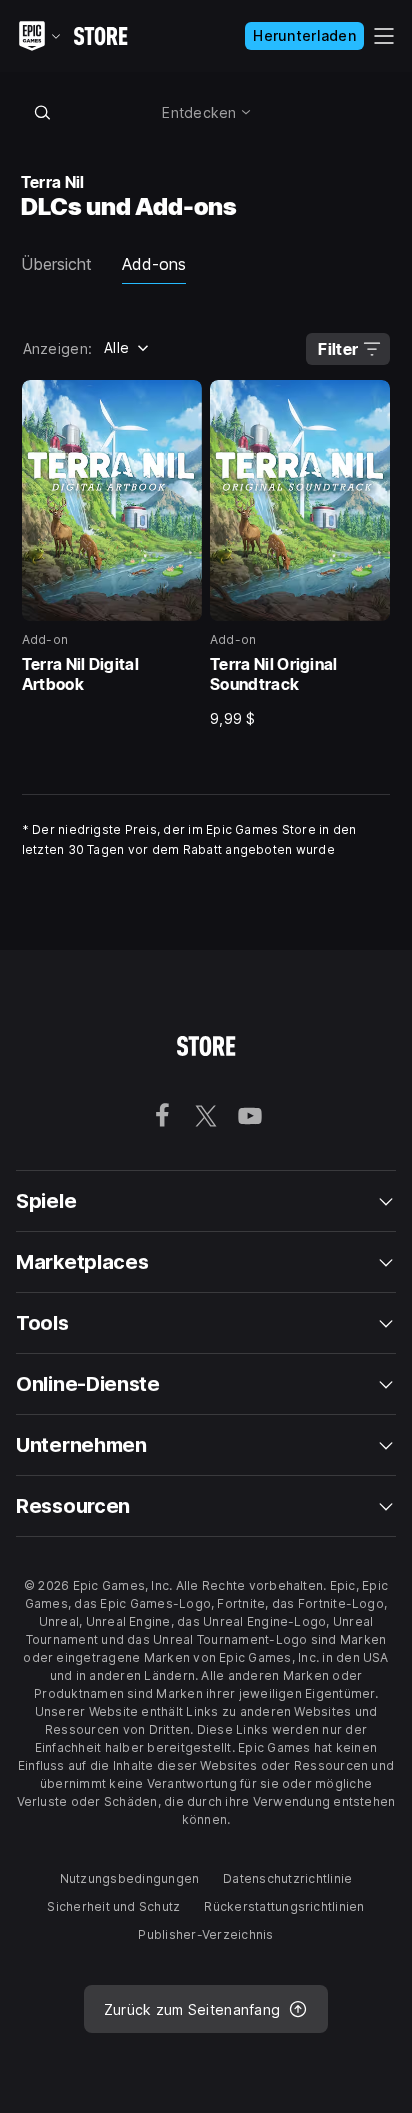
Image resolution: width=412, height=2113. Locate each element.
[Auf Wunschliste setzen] (180, 402)
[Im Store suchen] (43, 112)
